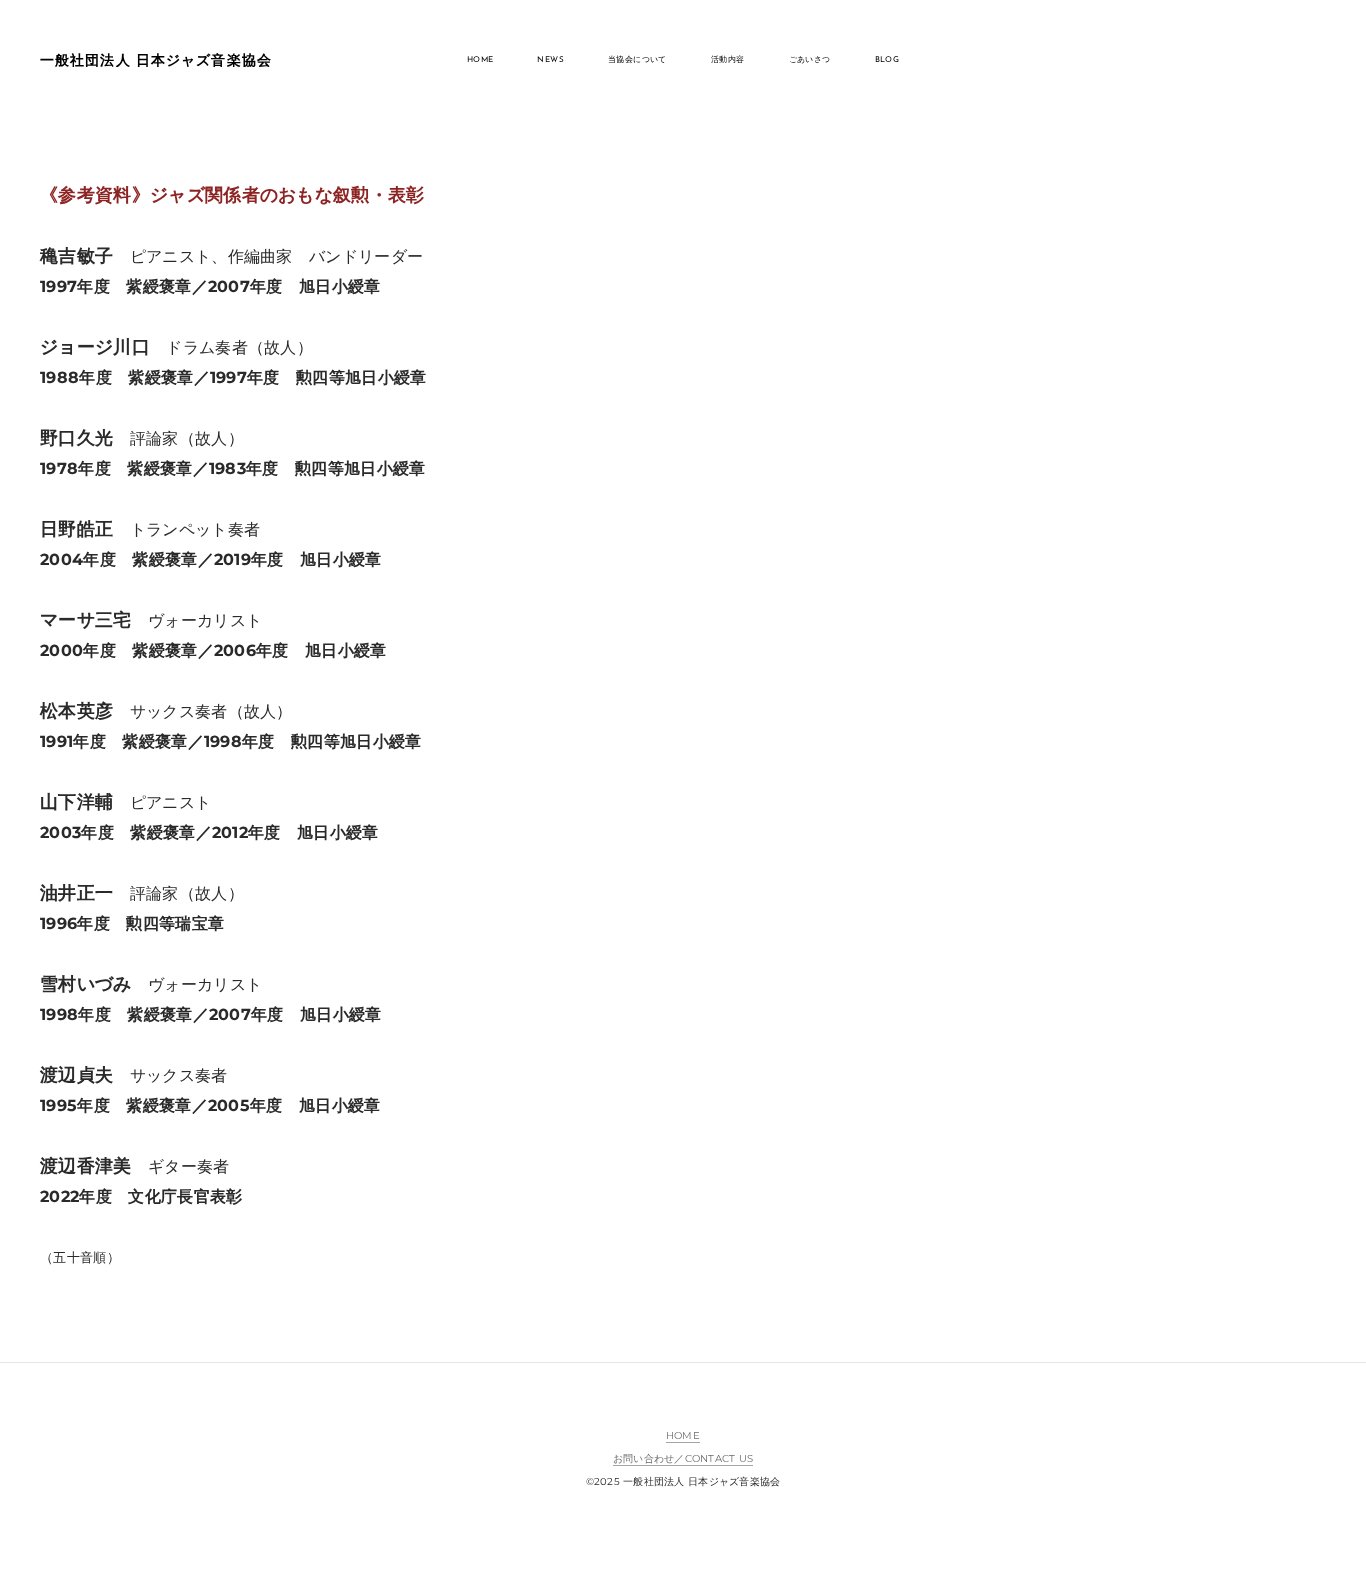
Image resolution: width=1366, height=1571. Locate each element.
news (550, 60)
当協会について (637, 60)
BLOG (887, 60)
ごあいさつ (810, 60)
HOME (480, 60)
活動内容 (728, 60)
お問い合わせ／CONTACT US (683, 1458)
